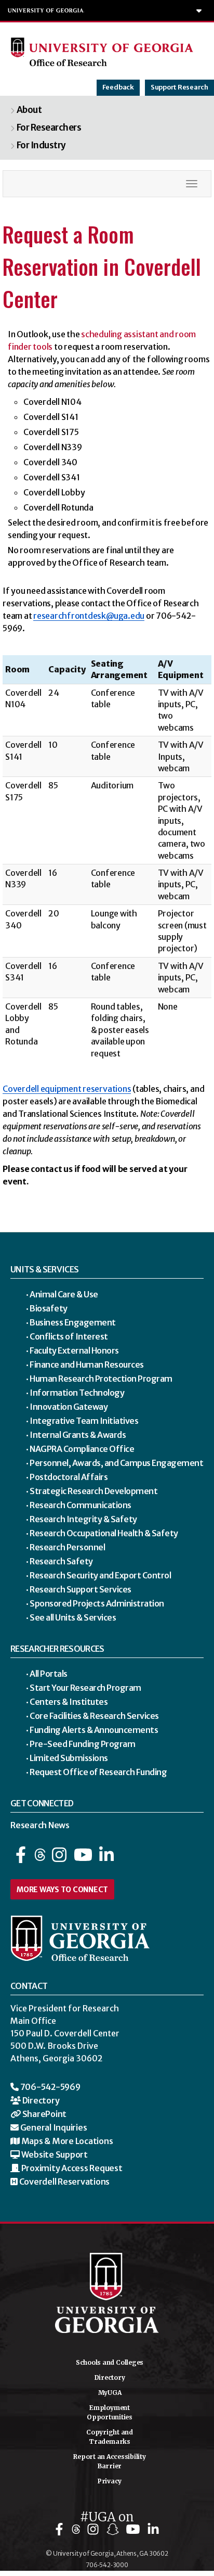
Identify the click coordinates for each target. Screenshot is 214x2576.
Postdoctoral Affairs (69, 1476)
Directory (40, 2100)
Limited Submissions (69, 1757)
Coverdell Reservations (64, 2182)
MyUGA (110, 2393)
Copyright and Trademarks (110, 2437)
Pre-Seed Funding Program (82, 1743)
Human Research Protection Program (101, 1378)
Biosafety (49, 1308)
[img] (62, 2529)
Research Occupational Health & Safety (104, 1533)
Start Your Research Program (85, 1687)
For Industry (41, 145)
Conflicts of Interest (69, 1336)
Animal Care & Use (64, 1294)
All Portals (49, 1673)
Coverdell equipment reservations (67, 1089)
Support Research (179, 87)
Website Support (54, 2154)
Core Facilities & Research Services (94, 1715)
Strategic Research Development (93, 1490)
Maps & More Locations (66, 2141)
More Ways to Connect (62, 1890)
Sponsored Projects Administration (97, 1603)
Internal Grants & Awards (78, 1434)
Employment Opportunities (110, 2412)
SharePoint (44, 2114)
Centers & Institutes (69, 1701)
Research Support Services (81, 1589)
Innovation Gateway (69, 1406)
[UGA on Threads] (41, 1858)
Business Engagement (73, 1322)
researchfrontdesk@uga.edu (89, 616)
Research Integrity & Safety (83, 1519)
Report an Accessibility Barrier (109, 2461)
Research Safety (61, 1561)
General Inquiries (53, 2127)
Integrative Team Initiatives (84, 1420)
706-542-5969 (50, 2087)
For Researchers (49, 127)
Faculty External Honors (74, 1350)
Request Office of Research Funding (98, 1771)
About (29, 110)
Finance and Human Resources (87, 1364)
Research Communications (81, 1504)
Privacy (110, 2481)
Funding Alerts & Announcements (94, 1729)
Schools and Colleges (110, 2362)
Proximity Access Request (71, 2168)
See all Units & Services (73, 1617)
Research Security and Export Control (100, 1575)
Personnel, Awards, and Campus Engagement (116, 1462)
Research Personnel (67, 1547)
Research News (40, 1825)
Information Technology (77, 1392)
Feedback (118, 87)
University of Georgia (46, 10)
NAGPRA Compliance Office (82, 1448)
